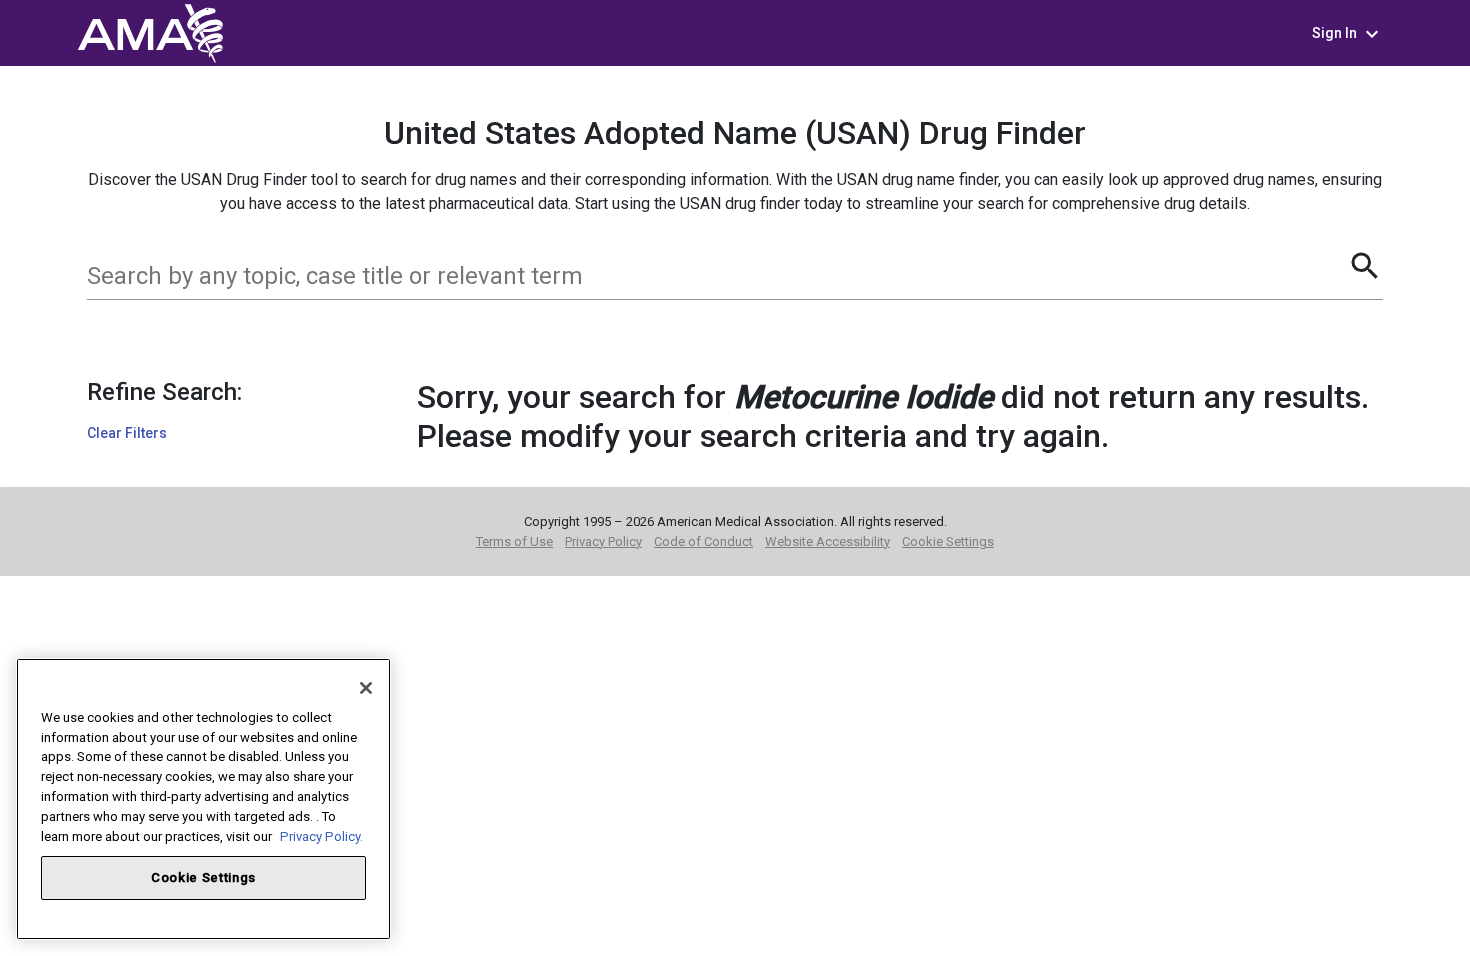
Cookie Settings (948, 541)
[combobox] (717, 276)
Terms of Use (514, 541)
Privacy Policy (603, 541)
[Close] (366, 688)
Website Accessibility (827, 541)
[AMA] (150, 31)
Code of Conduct (703, 541)
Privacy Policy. (321, 835)
